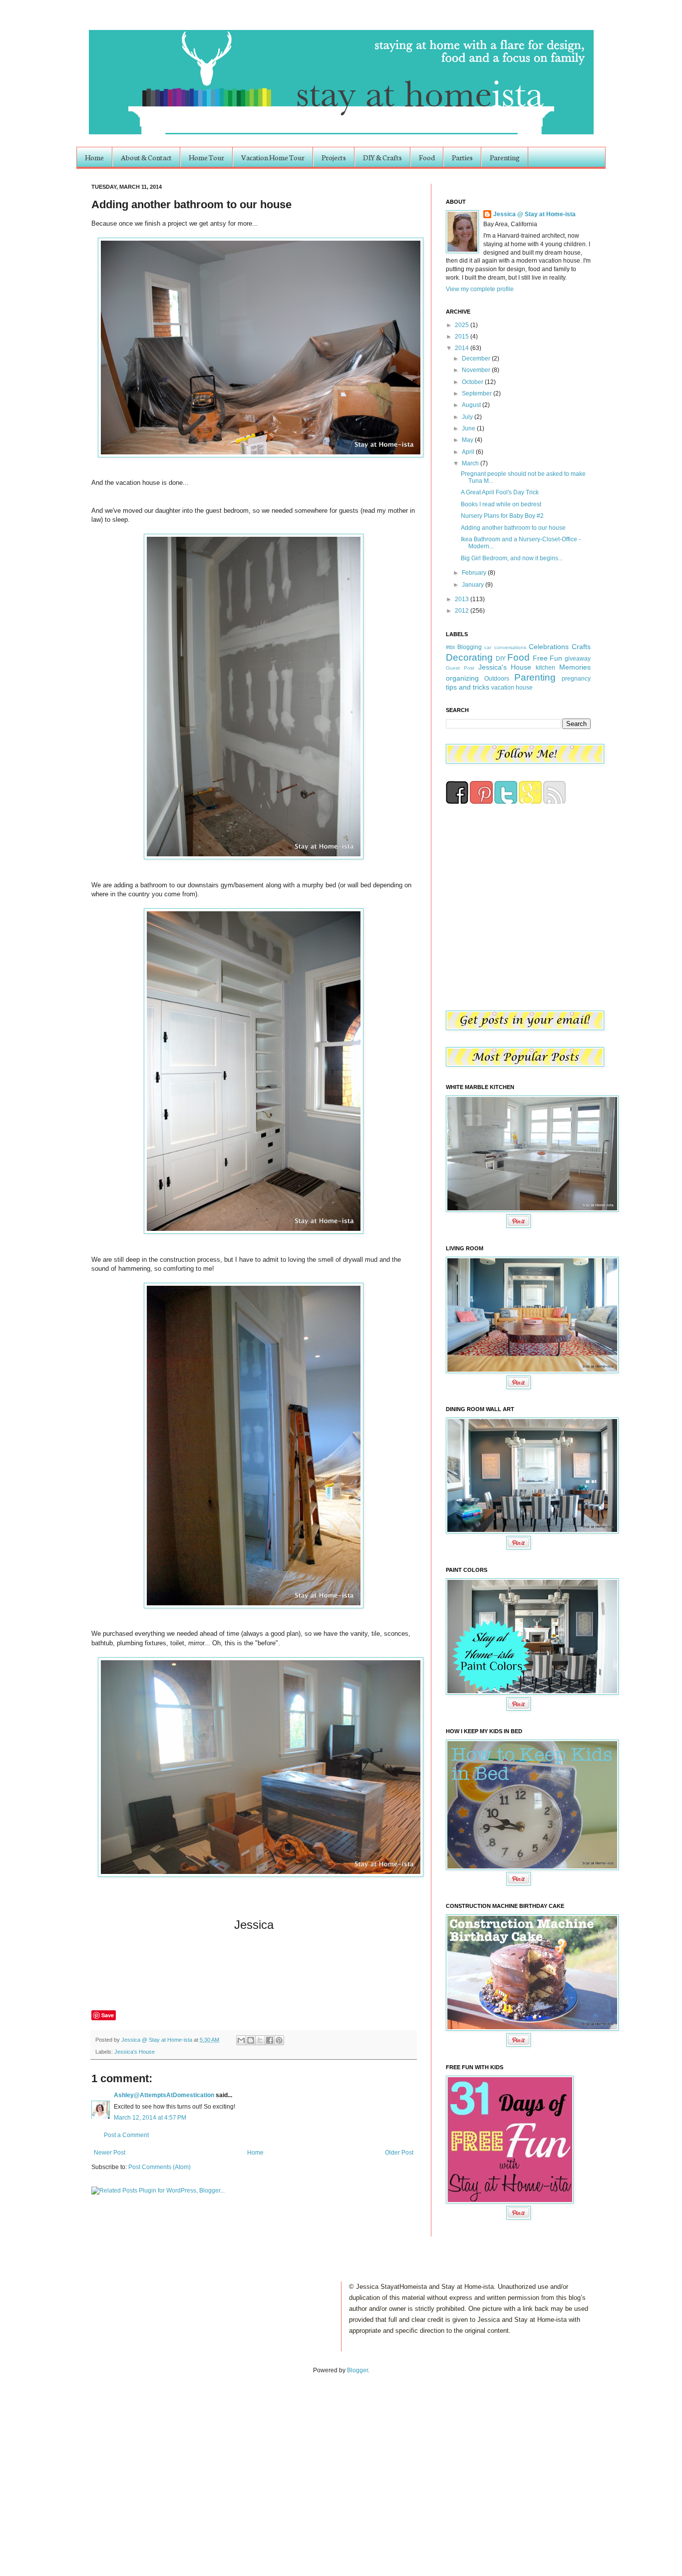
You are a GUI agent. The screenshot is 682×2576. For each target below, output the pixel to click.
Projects (334, 157)
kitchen (545, 668)
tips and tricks (468, 687)
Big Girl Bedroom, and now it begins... (512, 558)
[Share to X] (260, 2040)
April (469, 452)
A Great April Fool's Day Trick (500, 492)
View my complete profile (480, 289)
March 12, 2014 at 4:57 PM (150, 2118)
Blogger (357, 2370)
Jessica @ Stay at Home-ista (158, 2040)
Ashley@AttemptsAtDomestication (164, 2095)
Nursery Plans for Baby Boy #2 (502, 516)
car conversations (505, 647)
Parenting (505, 157)
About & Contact (146, 157)
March (471, 463)
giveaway (578, 659)
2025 (463, 325)
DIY (501, 659)
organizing (462, 678)
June (469, 428)
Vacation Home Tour (273, 157)
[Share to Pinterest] (279, 2040)
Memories (575, 667)
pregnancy (576, 679)
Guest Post (460, 668)
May (468, 440)
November (477, 370)
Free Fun (548, 658)
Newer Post (110, 2153)
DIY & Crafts (382, 157)
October (473, 382)
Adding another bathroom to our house (513, 528)
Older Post (399, 2153)
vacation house (512, 688)
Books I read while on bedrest (501, 504)
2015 (463, 337)
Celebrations (549, 647)
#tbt (450, 647)
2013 (463, 599)
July (468, 417)
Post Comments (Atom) (160, 2167)
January (474, 585)
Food (427, 157)
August (472, 405)
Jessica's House (135, 2052)
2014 (463, 348)
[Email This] (241, 2040)
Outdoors (497, 679)
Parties (462, 157)
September (478, 393)
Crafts (581, 647)
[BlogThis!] (251, 2040)
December (477, 359)
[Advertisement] (104, 2465)
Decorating (469, 657)
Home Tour (206, 157)
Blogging (470, 647)
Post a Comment (126, 2135)
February (475, 573)
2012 (463, 611)
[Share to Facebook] (270, 2040)
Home (94, 157)
